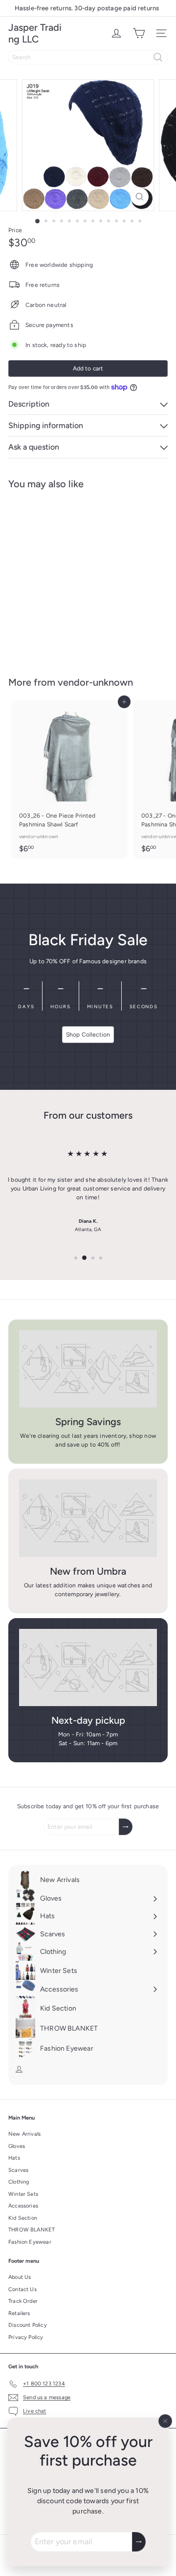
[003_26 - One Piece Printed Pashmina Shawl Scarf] (69, 780)
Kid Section (23, 2218)
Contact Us (22, 2289)
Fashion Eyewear (30, 2242)
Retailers (19, 2313)
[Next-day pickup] (88, 1668)
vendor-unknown (95, 682)
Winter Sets (23, 2194)
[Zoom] (140, 197)
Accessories (23, 2206)
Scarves (18, 2170)
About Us (20, 2277)
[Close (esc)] (165, 2421)
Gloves (17, 2146)
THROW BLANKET (32, 2230)
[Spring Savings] (88, 1369)
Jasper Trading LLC (35, 33)
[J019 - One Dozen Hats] (69, 577)
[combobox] (88, 57)
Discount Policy (28, 2325)
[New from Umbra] (88, 1518)
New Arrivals (24, 2134)
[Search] (158, 57)
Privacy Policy (26, 2337)
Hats (14, 2158)
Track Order (23, 2301)
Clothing (19, 2182)
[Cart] (139, 33)
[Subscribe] (139, 2542)
